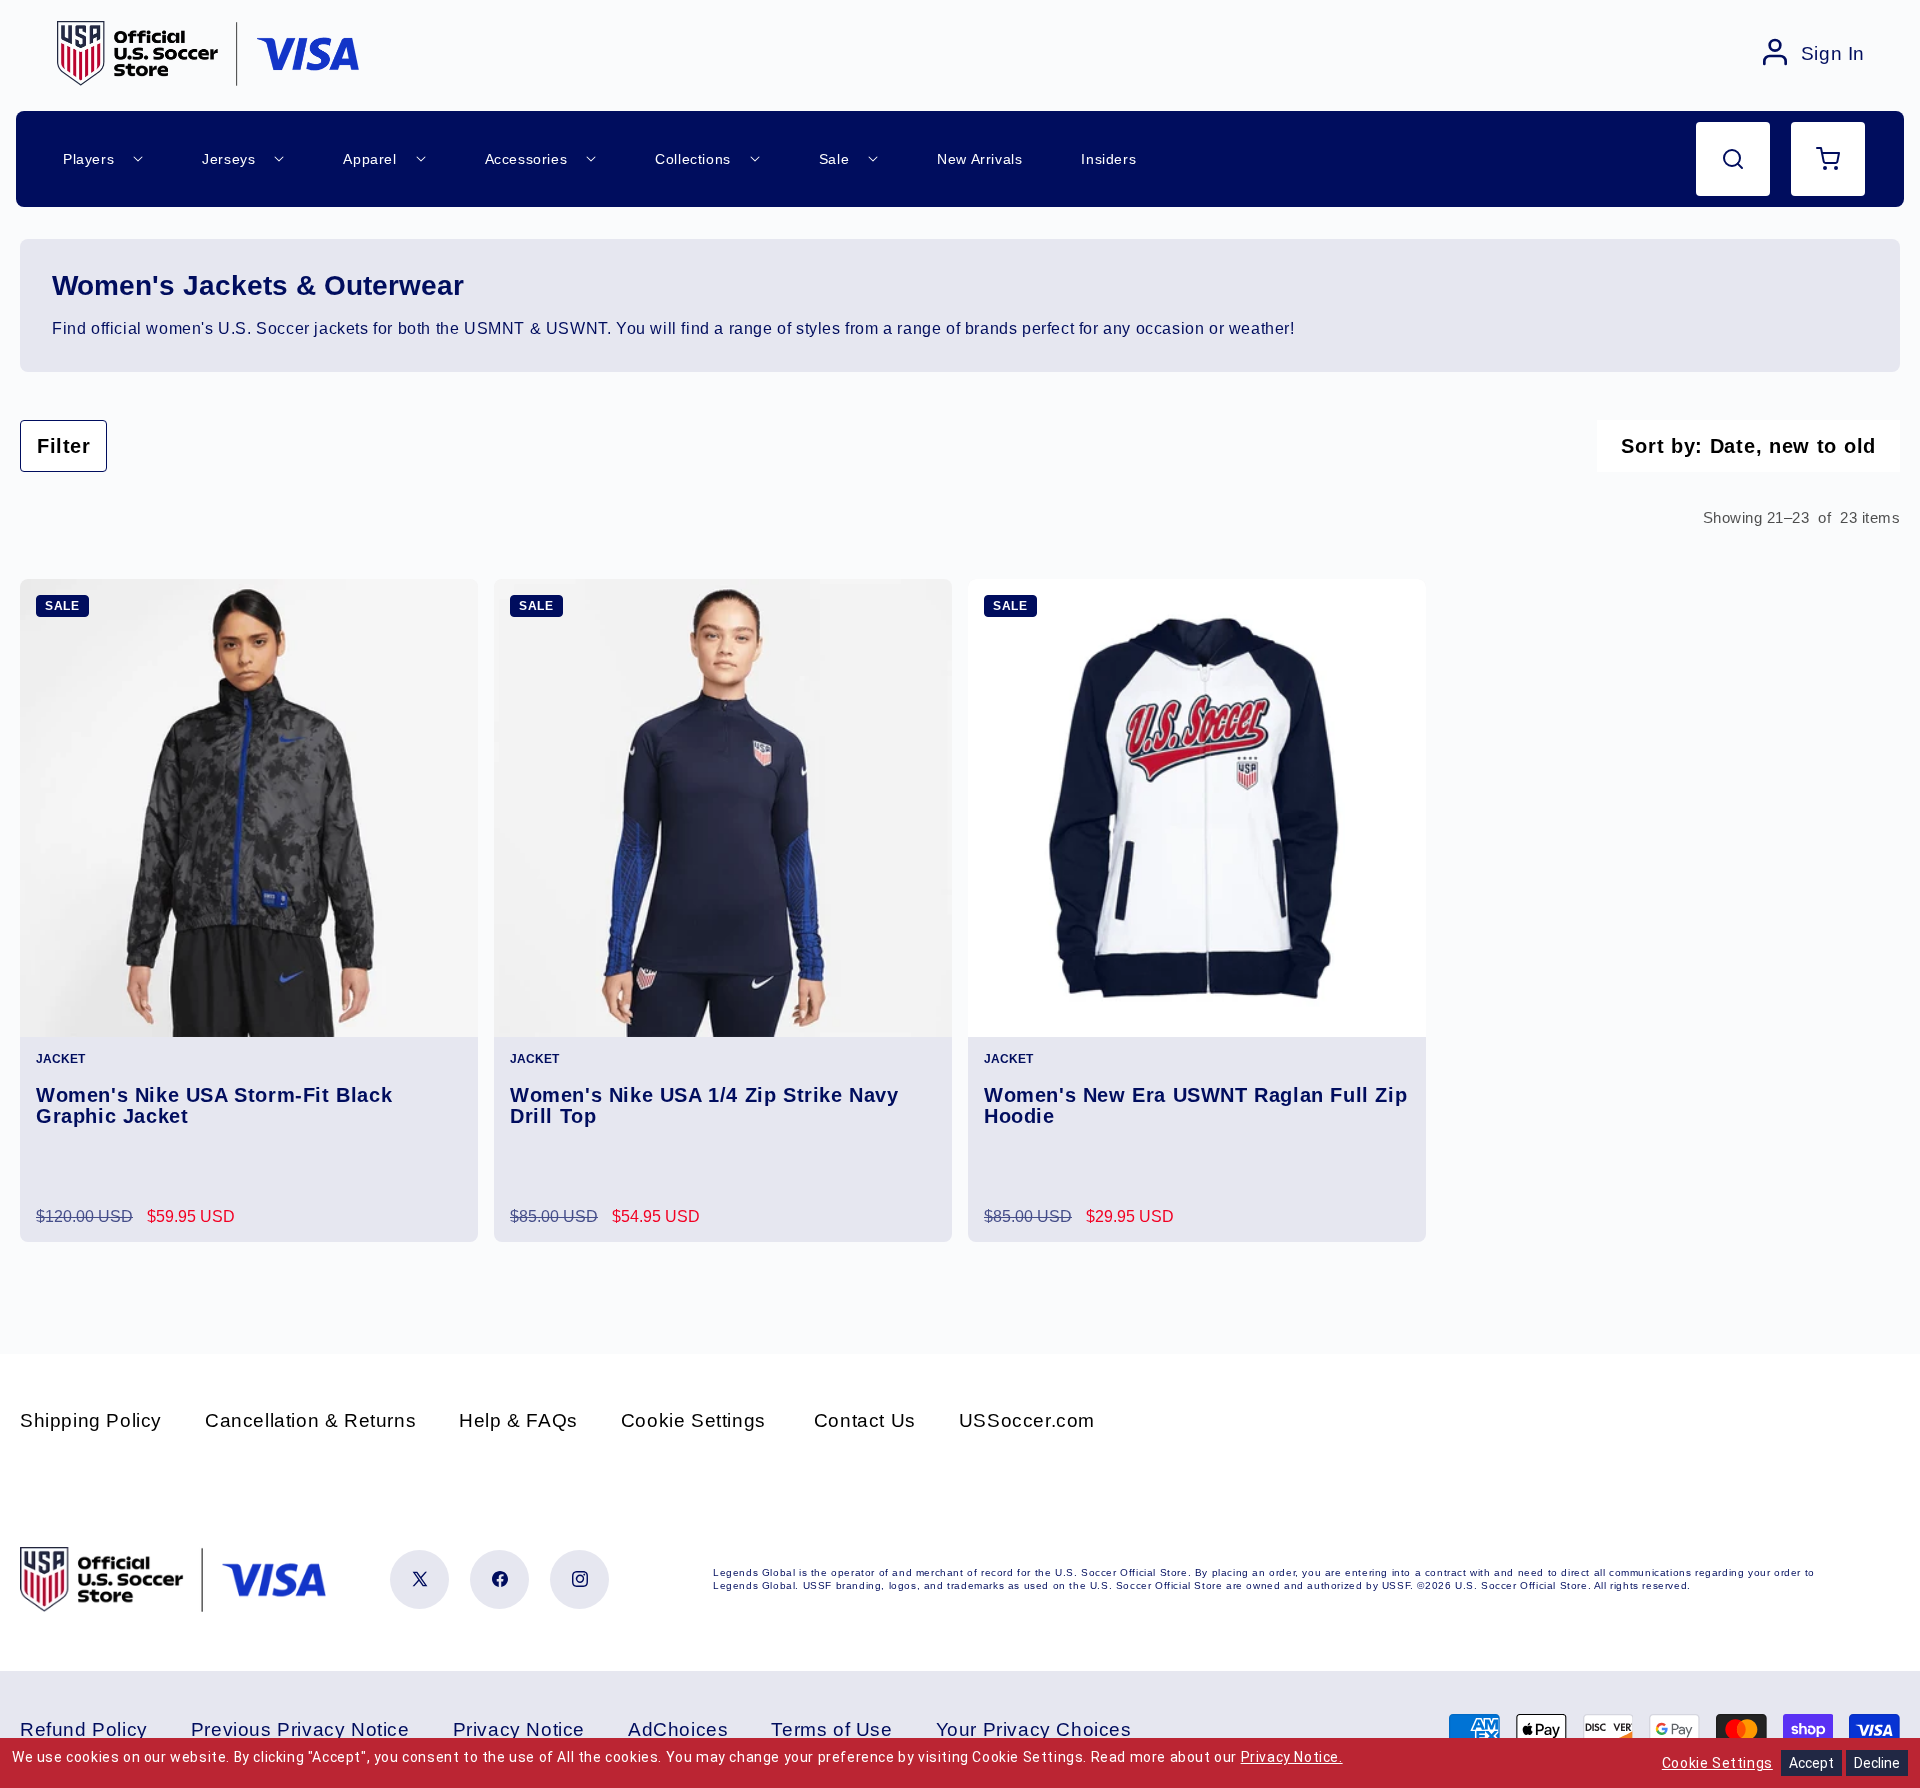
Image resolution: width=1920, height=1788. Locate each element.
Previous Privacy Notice (300, 1729)
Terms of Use (831, 1729)
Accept (1811, 1763)
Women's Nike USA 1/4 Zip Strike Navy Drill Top (704, 1106)
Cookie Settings (693, 1420)
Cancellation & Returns (310, 1420)
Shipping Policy (91, 1420)
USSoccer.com (1027, 1420)
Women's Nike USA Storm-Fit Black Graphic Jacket (214, 1106)
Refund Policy (84, 1729)
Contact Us (865, 1420)
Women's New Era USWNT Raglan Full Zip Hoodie (1195, 1106)
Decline (1877, 1763)
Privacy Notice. (1292, 1757)
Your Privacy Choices (1034, 1729)
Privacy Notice (519, 1729)
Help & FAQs (518, 1420)
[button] (1733, 159)
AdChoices (678, 1729)
